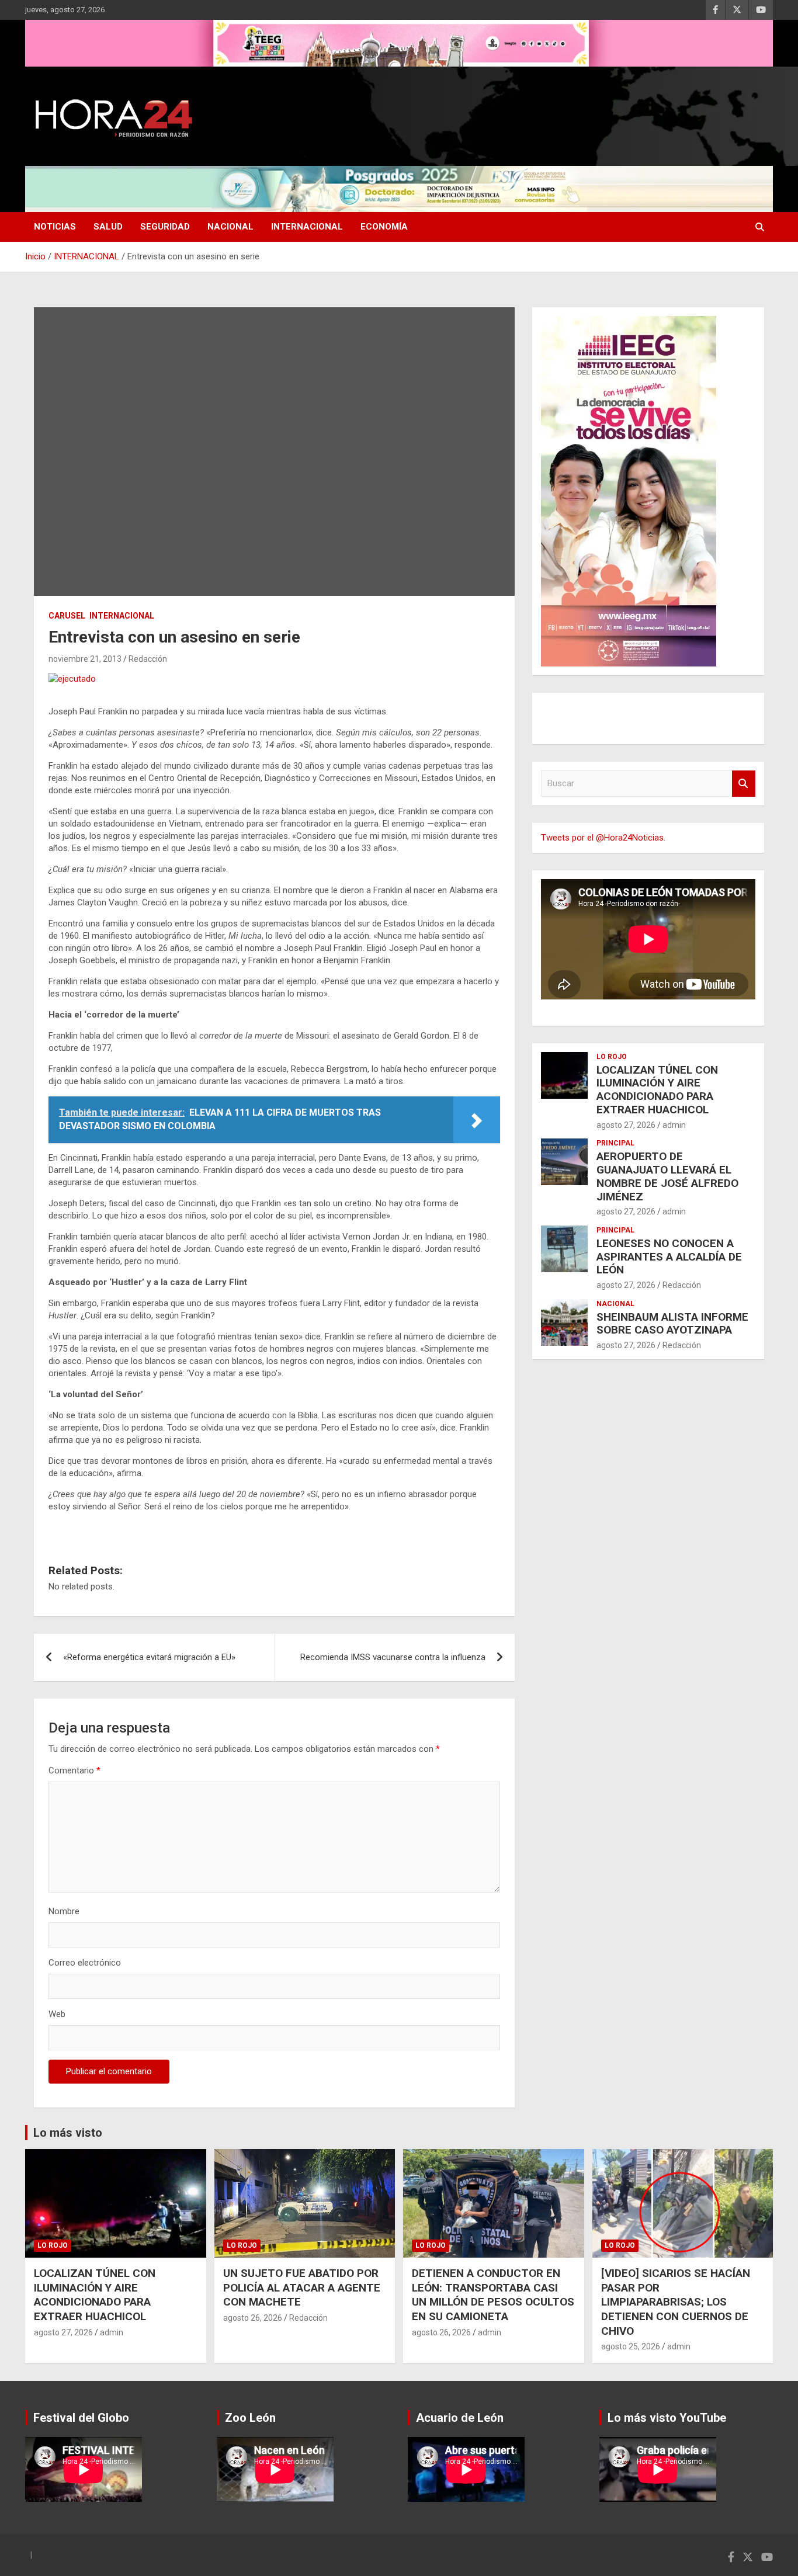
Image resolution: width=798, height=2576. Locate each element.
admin (674, 1125)
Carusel (67, 616)
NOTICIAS (55, 227)
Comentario (74, 1770)
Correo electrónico (85, 1963)
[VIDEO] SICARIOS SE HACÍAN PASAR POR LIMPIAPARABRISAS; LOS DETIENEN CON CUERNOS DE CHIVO (676, 2302)
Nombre (64, 1911)
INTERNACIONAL (307, 227)
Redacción (148, 659)
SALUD (108, 227)
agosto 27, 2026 (626, 1125)
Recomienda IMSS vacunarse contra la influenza (393, 1657)
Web (57, 2014)
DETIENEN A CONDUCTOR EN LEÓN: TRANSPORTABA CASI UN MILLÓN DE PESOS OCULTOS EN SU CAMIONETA (493, 2295)
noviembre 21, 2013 (85, 659)
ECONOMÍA (384, 227)
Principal (615, 1143)
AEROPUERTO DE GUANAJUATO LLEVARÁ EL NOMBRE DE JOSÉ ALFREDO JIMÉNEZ (667, 1176)
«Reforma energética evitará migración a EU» (149, 1657)
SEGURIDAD (165, 227)
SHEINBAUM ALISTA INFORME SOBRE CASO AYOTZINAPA (672, 1324)
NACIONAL (230, 227)
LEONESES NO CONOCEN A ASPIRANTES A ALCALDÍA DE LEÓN (669, 1257)
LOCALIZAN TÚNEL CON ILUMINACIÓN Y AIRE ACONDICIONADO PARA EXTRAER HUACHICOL (657, 1090)
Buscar (744, 784)
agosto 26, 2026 (253, 2318)
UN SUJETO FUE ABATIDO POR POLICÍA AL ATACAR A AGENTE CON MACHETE (302, 2287)
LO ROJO (612, 1057)
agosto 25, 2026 (631, 2346)
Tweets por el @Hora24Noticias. (603, 838)
